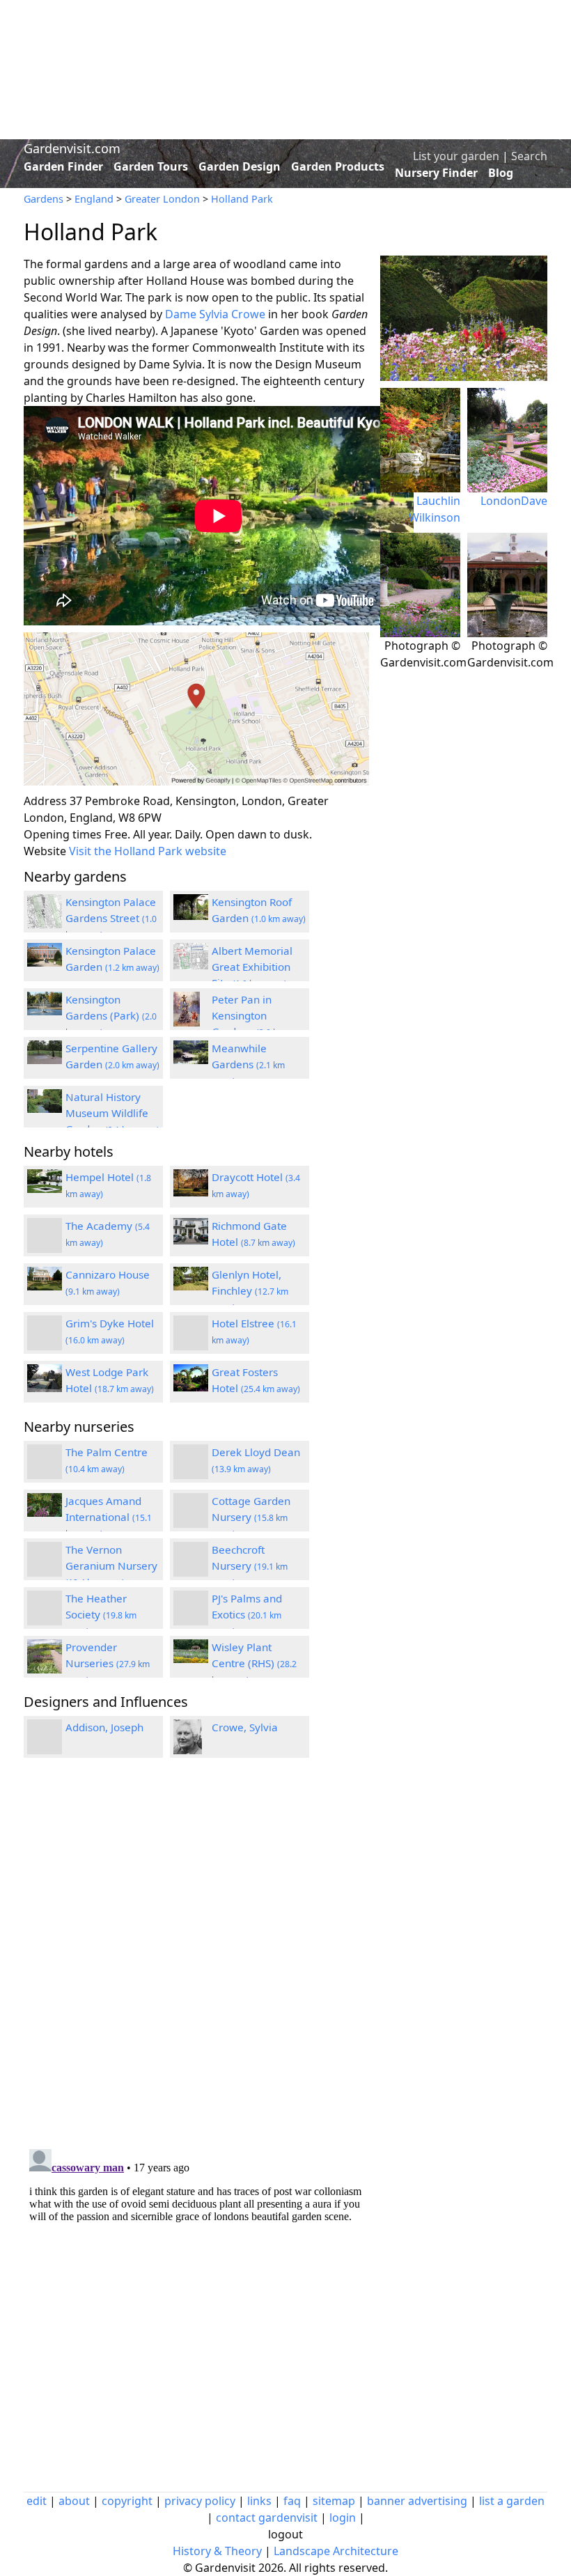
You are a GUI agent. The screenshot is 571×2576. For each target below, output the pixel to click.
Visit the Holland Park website (148, 851)
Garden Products (338, 166)
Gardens (44, 199)
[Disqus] (196, 1956)
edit (37, 2501)
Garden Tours (151, 166)
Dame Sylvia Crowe (215, 314)
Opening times (63, 834)
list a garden (512, 2501)
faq (292, 2501)
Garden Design (240, 166)
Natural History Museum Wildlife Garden (112, 1113)
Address (45, 801)
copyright (127, 2501)
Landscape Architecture (336, 2551)
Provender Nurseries (108, 1663)
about (74, 2501)
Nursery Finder (436, 173)
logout (285, 2534)
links (259, 2501)
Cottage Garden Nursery (251, 1517)
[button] (196, 709)
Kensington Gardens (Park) (111, 1015)
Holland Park (242, 199)
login (343, 2518)
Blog (501, 173)
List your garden (456, 156)
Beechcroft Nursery (250, 1566)
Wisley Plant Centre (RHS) (254, 1663)
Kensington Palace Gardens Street (111, 918)
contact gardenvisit (267, 2518)
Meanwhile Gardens (248, 1064)
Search (529, 156)
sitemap (334, 2501)
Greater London (162, 199)
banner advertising (417, 2501)
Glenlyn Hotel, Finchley (250, 1290)
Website (45, 851)
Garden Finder (63, 166)
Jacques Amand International (109, 1517)
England (94, 199)
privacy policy (200, 2501)
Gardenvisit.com (72, 148)
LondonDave (514, 501)
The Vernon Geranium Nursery (111, 1566)
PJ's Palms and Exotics (247, 1614)
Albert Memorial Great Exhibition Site (252, 967)
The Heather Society (101, 1614)
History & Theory (217, 2551)
